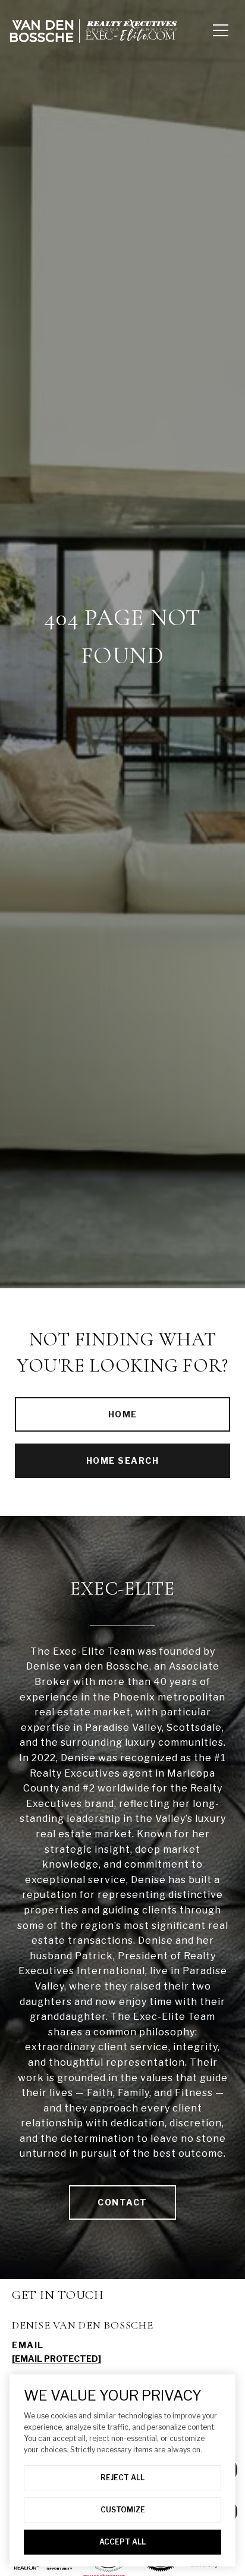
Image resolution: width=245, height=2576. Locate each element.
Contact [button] (122, 2202)
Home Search (123, 1460)
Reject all (122, 2478)
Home (123, 1414)
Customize (123, 2510)
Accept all (122, 2542)
